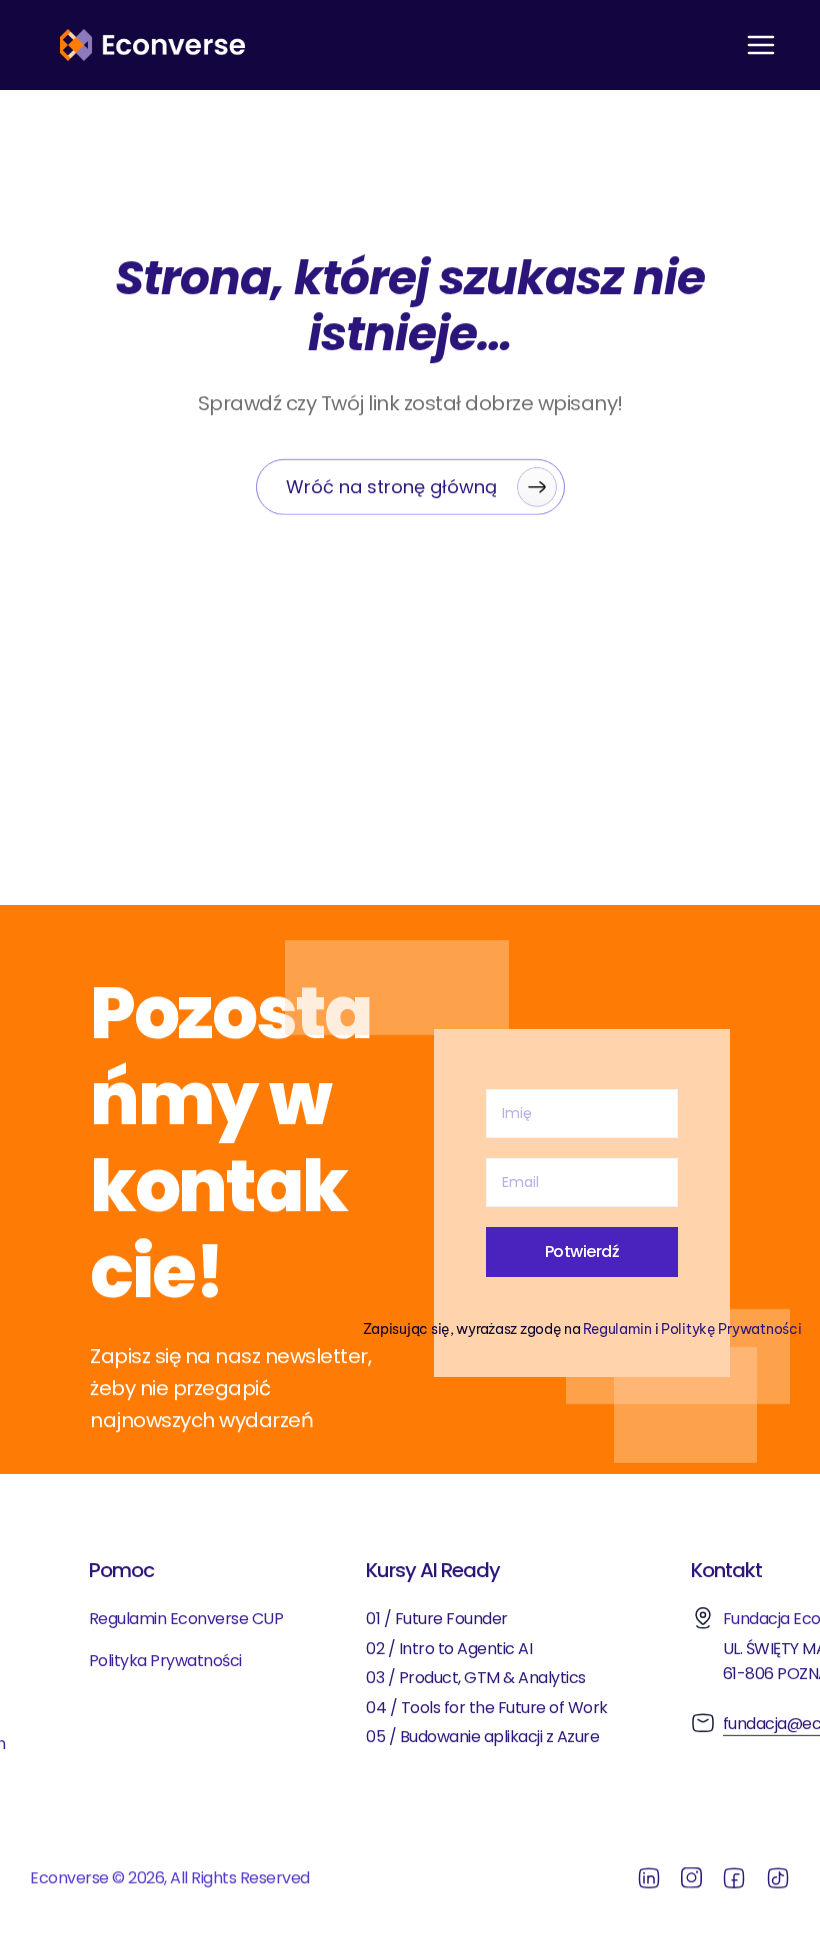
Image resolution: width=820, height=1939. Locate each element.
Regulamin (617, 1328)
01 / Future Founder (437, 1618)
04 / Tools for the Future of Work (487, 1706)
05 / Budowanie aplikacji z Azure (484, 1736)
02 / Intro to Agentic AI (449, 1647)
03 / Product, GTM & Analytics (476, 1677)
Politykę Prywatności (731, 1328)
